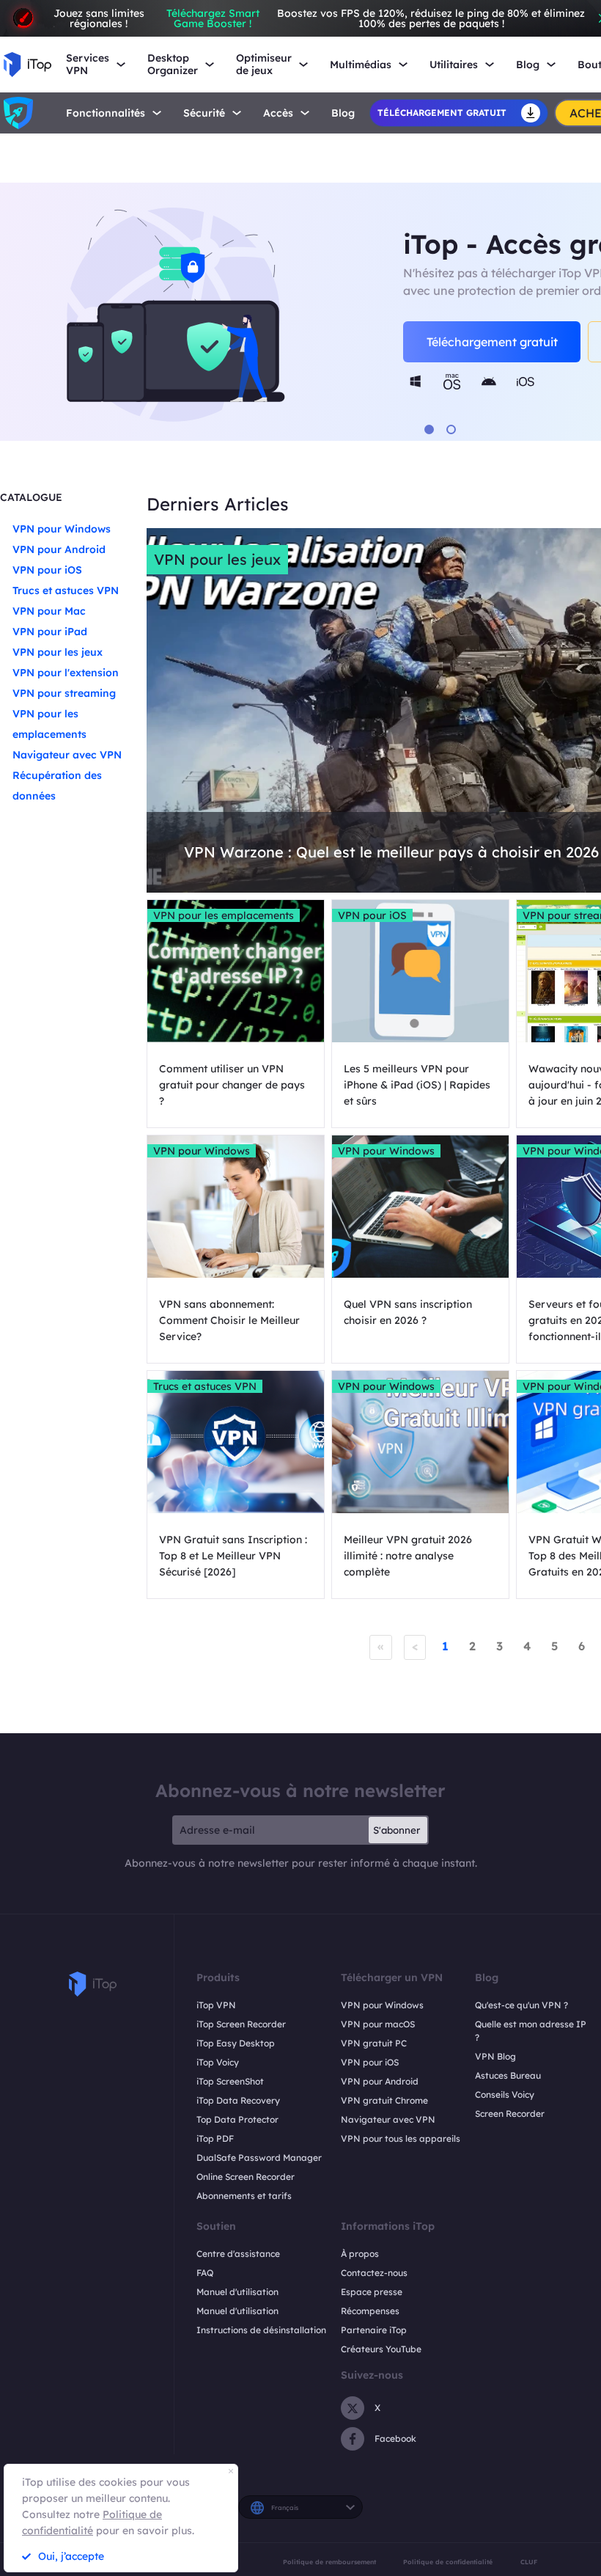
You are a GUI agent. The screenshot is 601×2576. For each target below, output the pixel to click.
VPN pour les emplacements (224, 915)
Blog (343, 113)
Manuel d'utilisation (237, 2292)
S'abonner (397, 1830)
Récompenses (370, 2311)
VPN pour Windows (62, 529)
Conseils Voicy (505, 2094)
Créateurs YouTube (381, 2349)
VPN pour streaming (64, 693)
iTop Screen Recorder (241, 2024)
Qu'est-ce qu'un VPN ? (521, 2005)
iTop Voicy (218, 2062)
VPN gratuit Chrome (384, 2100)
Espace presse (372, 2292)
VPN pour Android (59, 549)
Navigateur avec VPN (67, 755)
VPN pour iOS (47, 570)
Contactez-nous (374, 2273)
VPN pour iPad (50, 632)
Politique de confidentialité (448, 2562)
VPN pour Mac (49, 611)
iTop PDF (215, 2138)
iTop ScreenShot (230, 2081)
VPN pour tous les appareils (401, 2138)
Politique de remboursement (329, 2562)
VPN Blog (495, 2056)
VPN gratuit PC (374, 2043)
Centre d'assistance (238, 2254)
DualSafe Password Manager (259, 2158)
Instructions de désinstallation (261, 2330)
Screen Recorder (510, 2114)
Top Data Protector (237, 2119)
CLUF (529, 2562)
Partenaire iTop (374, 2330)
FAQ (205, 2273)
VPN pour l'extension (66, 673)
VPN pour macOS (378, 2024)
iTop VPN (216, 2005)
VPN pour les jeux (58, 652)
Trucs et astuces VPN (66, 590)
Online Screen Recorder (246, 2177)
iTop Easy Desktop (236, 2043)
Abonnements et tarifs (244, 2196)
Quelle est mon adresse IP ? (531, 2031)
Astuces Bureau (508, 2075)
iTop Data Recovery (238, 2100)
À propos (360, 2254)
